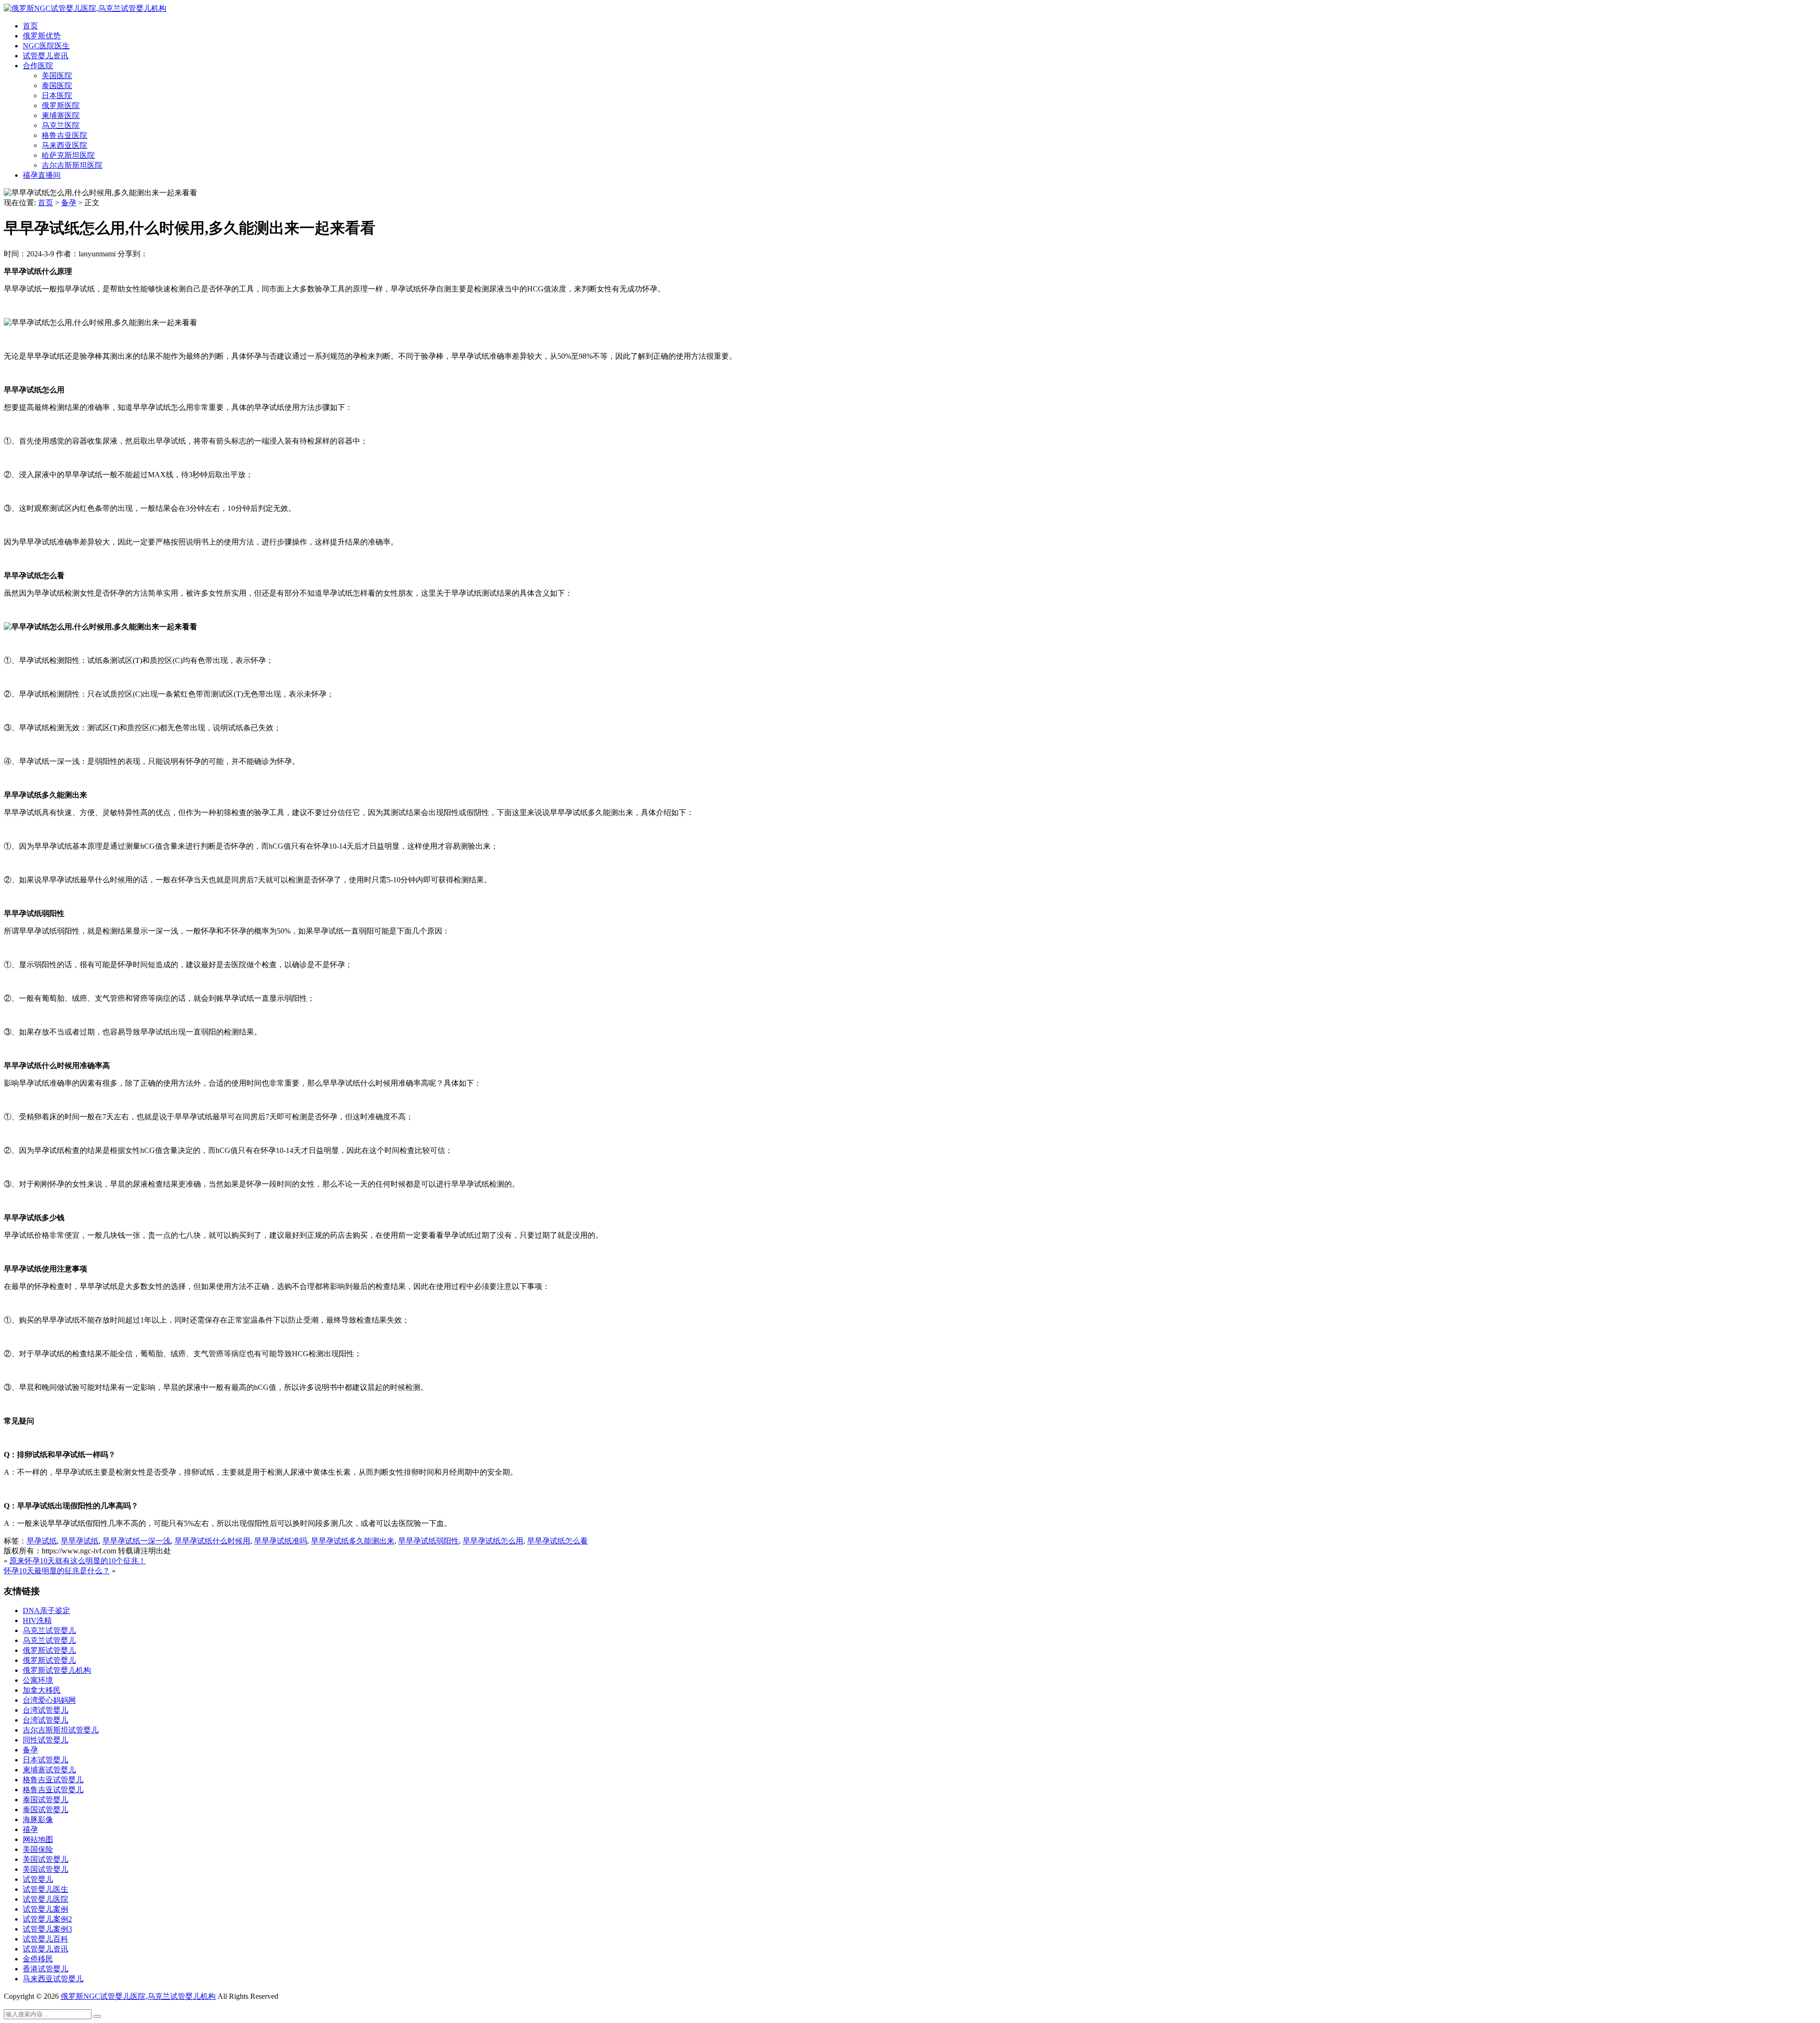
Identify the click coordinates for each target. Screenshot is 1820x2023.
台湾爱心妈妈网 (49, 1700)
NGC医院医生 (46, 46)
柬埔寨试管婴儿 (49, 1770)
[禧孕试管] (85, 8)
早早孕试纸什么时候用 (212, 1541)
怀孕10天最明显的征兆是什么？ (57, 1571)
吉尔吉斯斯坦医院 (72, 165)
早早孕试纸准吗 (281, 1541)
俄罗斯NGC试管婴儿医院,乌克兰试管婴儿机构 (138, 1996)
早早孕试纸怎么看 (557, 1541)
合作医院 (38, 66)
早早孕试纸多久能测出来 (353, 1541)
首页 (30, 26)
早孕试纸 (42, 1541)
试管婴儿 (38, 1879)
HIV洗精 (37, 1620)
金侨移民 (38, 1959)
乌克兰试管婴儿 (49, 1630)
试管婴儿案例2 (47, 1919)
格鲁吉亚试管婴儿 (53, 1780)
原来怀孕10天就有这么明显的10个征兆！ (78, 1561)
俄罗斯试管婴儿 (49, 1650)
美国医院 (57, 76)
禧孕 (30, 1829)
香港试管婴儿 (45, 1969)
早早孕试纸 (80, 1541)
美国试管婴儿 (45, 1859)
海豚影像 (38, 1819)
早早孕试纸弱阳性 (428, 1541)
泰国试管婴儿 (45, 1800)
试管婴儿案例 (45, 1909)
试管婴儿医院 (45, 1899)
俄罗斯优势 (42, 36)
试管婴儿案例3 (47, 1929)
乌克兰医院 (61, 125)
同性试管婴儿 (45, 1740)
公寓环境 (38, 1680)
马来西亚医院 (64, 145)
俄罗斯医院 (61, 105)
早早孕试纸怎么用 (493, 1541)
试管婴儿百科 (45, 1939)
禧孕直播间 (42, 175)
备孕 (69, 203)
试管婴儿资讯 (45, 56)
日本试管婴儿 (45, 1760)
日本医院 (57, 95)
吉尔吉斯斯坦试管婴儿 (61, 1730)
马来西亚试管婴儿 (53, 1979)
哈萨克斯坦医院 (68, 155)
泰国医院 (57, 86)
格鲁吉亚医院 (64, 135)
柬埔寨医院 (61, 115)
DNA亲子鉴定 (46, 1610)
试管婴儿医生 (45, 1889)
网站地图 (38, 1839)
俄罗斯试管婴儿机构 (57, 1670)
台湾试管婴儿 (45, 1710)
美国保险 (38, 1849)
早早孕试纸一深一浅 (136, 1541)
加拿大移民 (42, 1690)
